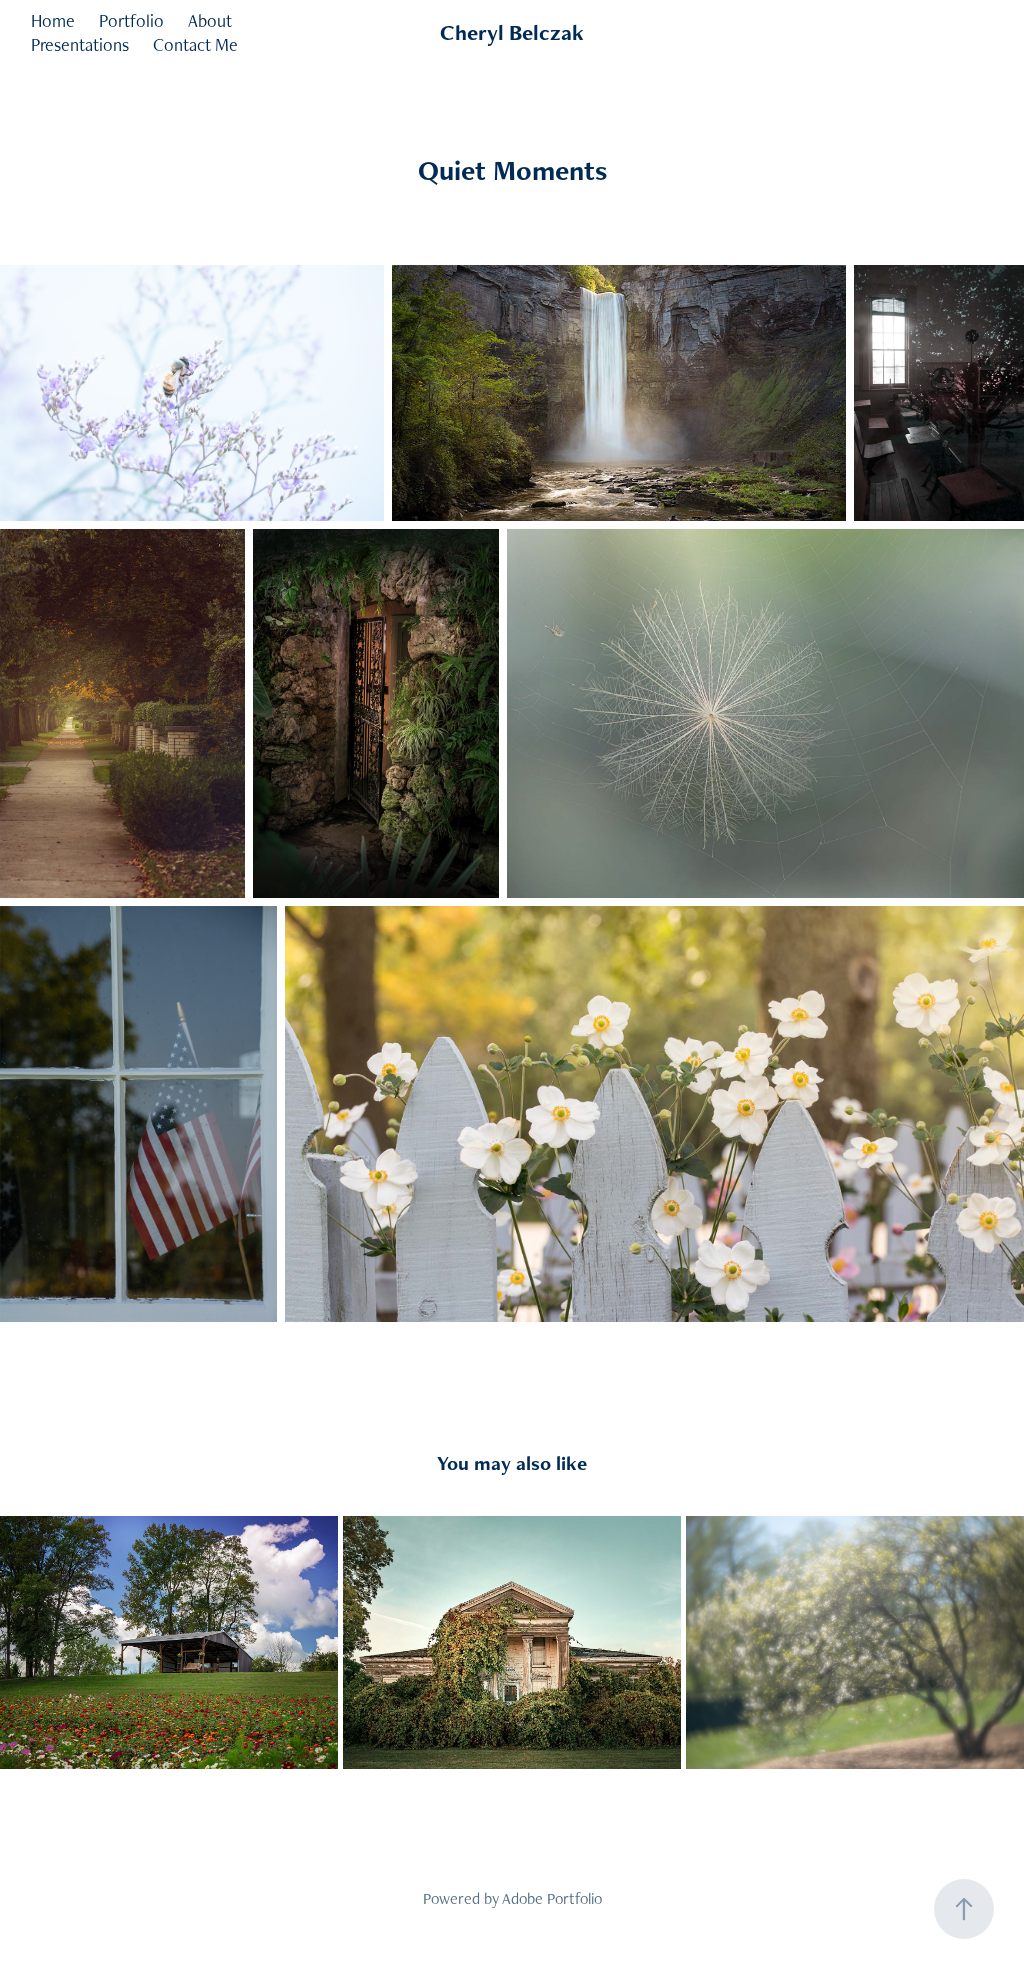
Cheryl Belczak (512, 32)
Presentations (80, 44)
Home (53, 20)
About (210, 20)
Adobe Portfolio (552, 1898)
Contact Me (195, 44)
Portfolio (131, 20)
